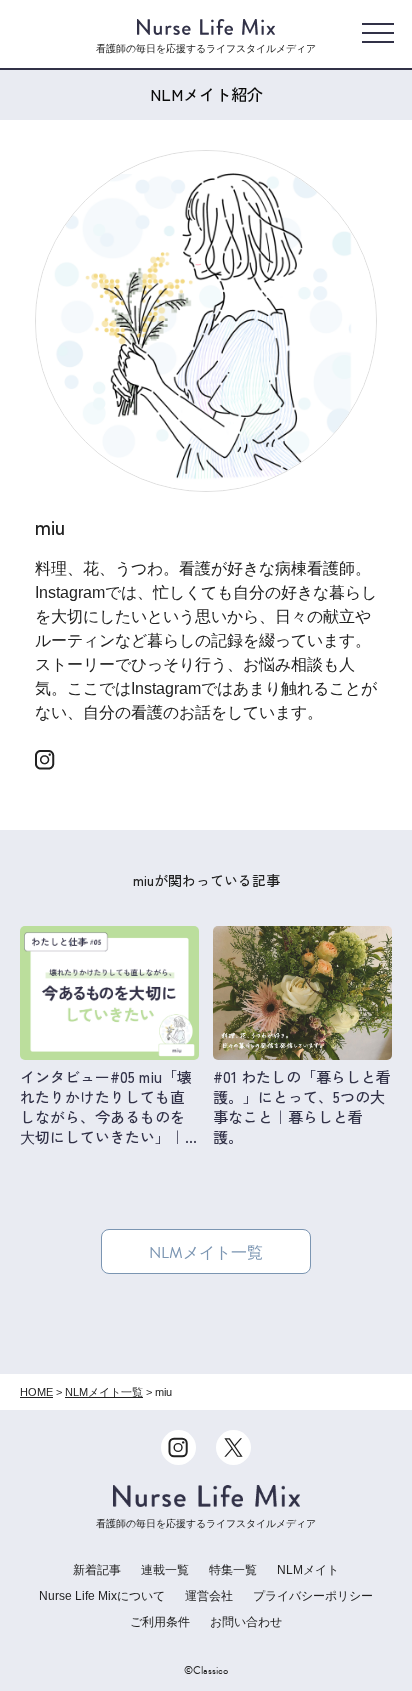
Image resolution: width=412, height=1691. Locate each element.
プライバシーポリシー (313, 1596)
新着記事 (97, 1570)
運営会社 (209, 1596)
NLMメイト (308, 1570)
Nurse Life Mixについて (102, 1596)
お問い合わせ (246, 1622)
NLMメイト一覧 (206, 1253)
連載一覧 (165, 1570)
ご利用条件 (160, 1622)
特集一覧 (233, 1570)
